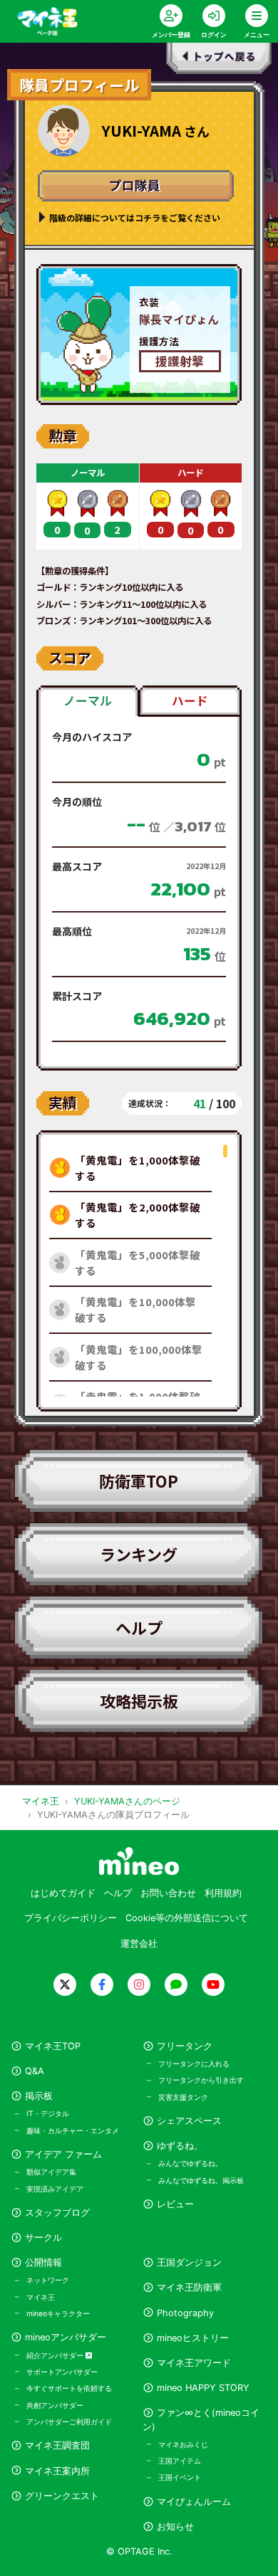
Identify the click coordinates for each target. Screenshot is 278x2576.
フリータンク (185, 2046)
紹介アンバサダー (56, 2355)
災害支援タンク (183, 2097)
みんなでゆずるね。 (190, 2163)
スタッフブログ (57, 2213)
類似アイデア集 (51, 2172)
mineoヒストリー (193, 2338)
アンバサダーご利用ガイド (69, 2422)
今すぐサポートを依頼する (69, 2388)
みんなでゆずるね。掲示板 (201, 2180)
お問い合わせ (168, 1893)
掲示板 (39, 2096)
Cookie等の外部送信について (187, 1918)
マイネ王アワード (194, 2363)
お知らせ (175, 2527)
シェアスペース (189, 2121)
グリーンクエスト (62, 2496)
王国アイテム (180, 2461)
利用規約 (223, 1893)
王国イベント (180, 2477)
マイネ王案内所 (57, 2471)
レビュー (175, 2204)
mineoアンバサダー (66, 2337)
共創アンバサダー (55, 2405)
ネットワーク (48, 2280)
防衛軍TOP (139, 1481)
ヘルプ (139, 1627)
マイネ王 (41, 2297)
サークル (43, 2238)
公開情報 (43, 2262)
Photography (185, 2313)
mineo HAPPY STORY (203, 2388)
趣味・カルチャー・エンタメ (73, 2130)
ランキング (139, 1554)
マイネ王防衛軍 (189, 2287)
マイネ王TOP (53, 2046)
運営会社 (139, 1944)
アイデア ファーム (63, 2154)
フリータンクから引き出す (201, 2080)
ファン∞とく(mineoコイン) (201, 2419)
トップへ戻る (220, 61)
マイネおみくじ (183, 2444)
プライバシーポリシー (71, 1918)
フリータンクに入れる (194, 2064)
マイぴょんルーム (194, 2502)
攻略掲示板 (139, 1700)
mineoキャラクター (58, 2313)
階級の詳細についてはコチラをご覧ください (135, 217)
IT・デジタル (48, 2113)
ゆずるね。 (180, 2146)
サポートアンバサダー (62, 2372)
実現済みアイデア (55, 2189)
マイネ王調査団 (57, 2445)
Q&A (35, 2071)
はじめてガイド (63, 1893)
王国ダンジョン (189, 2262)
